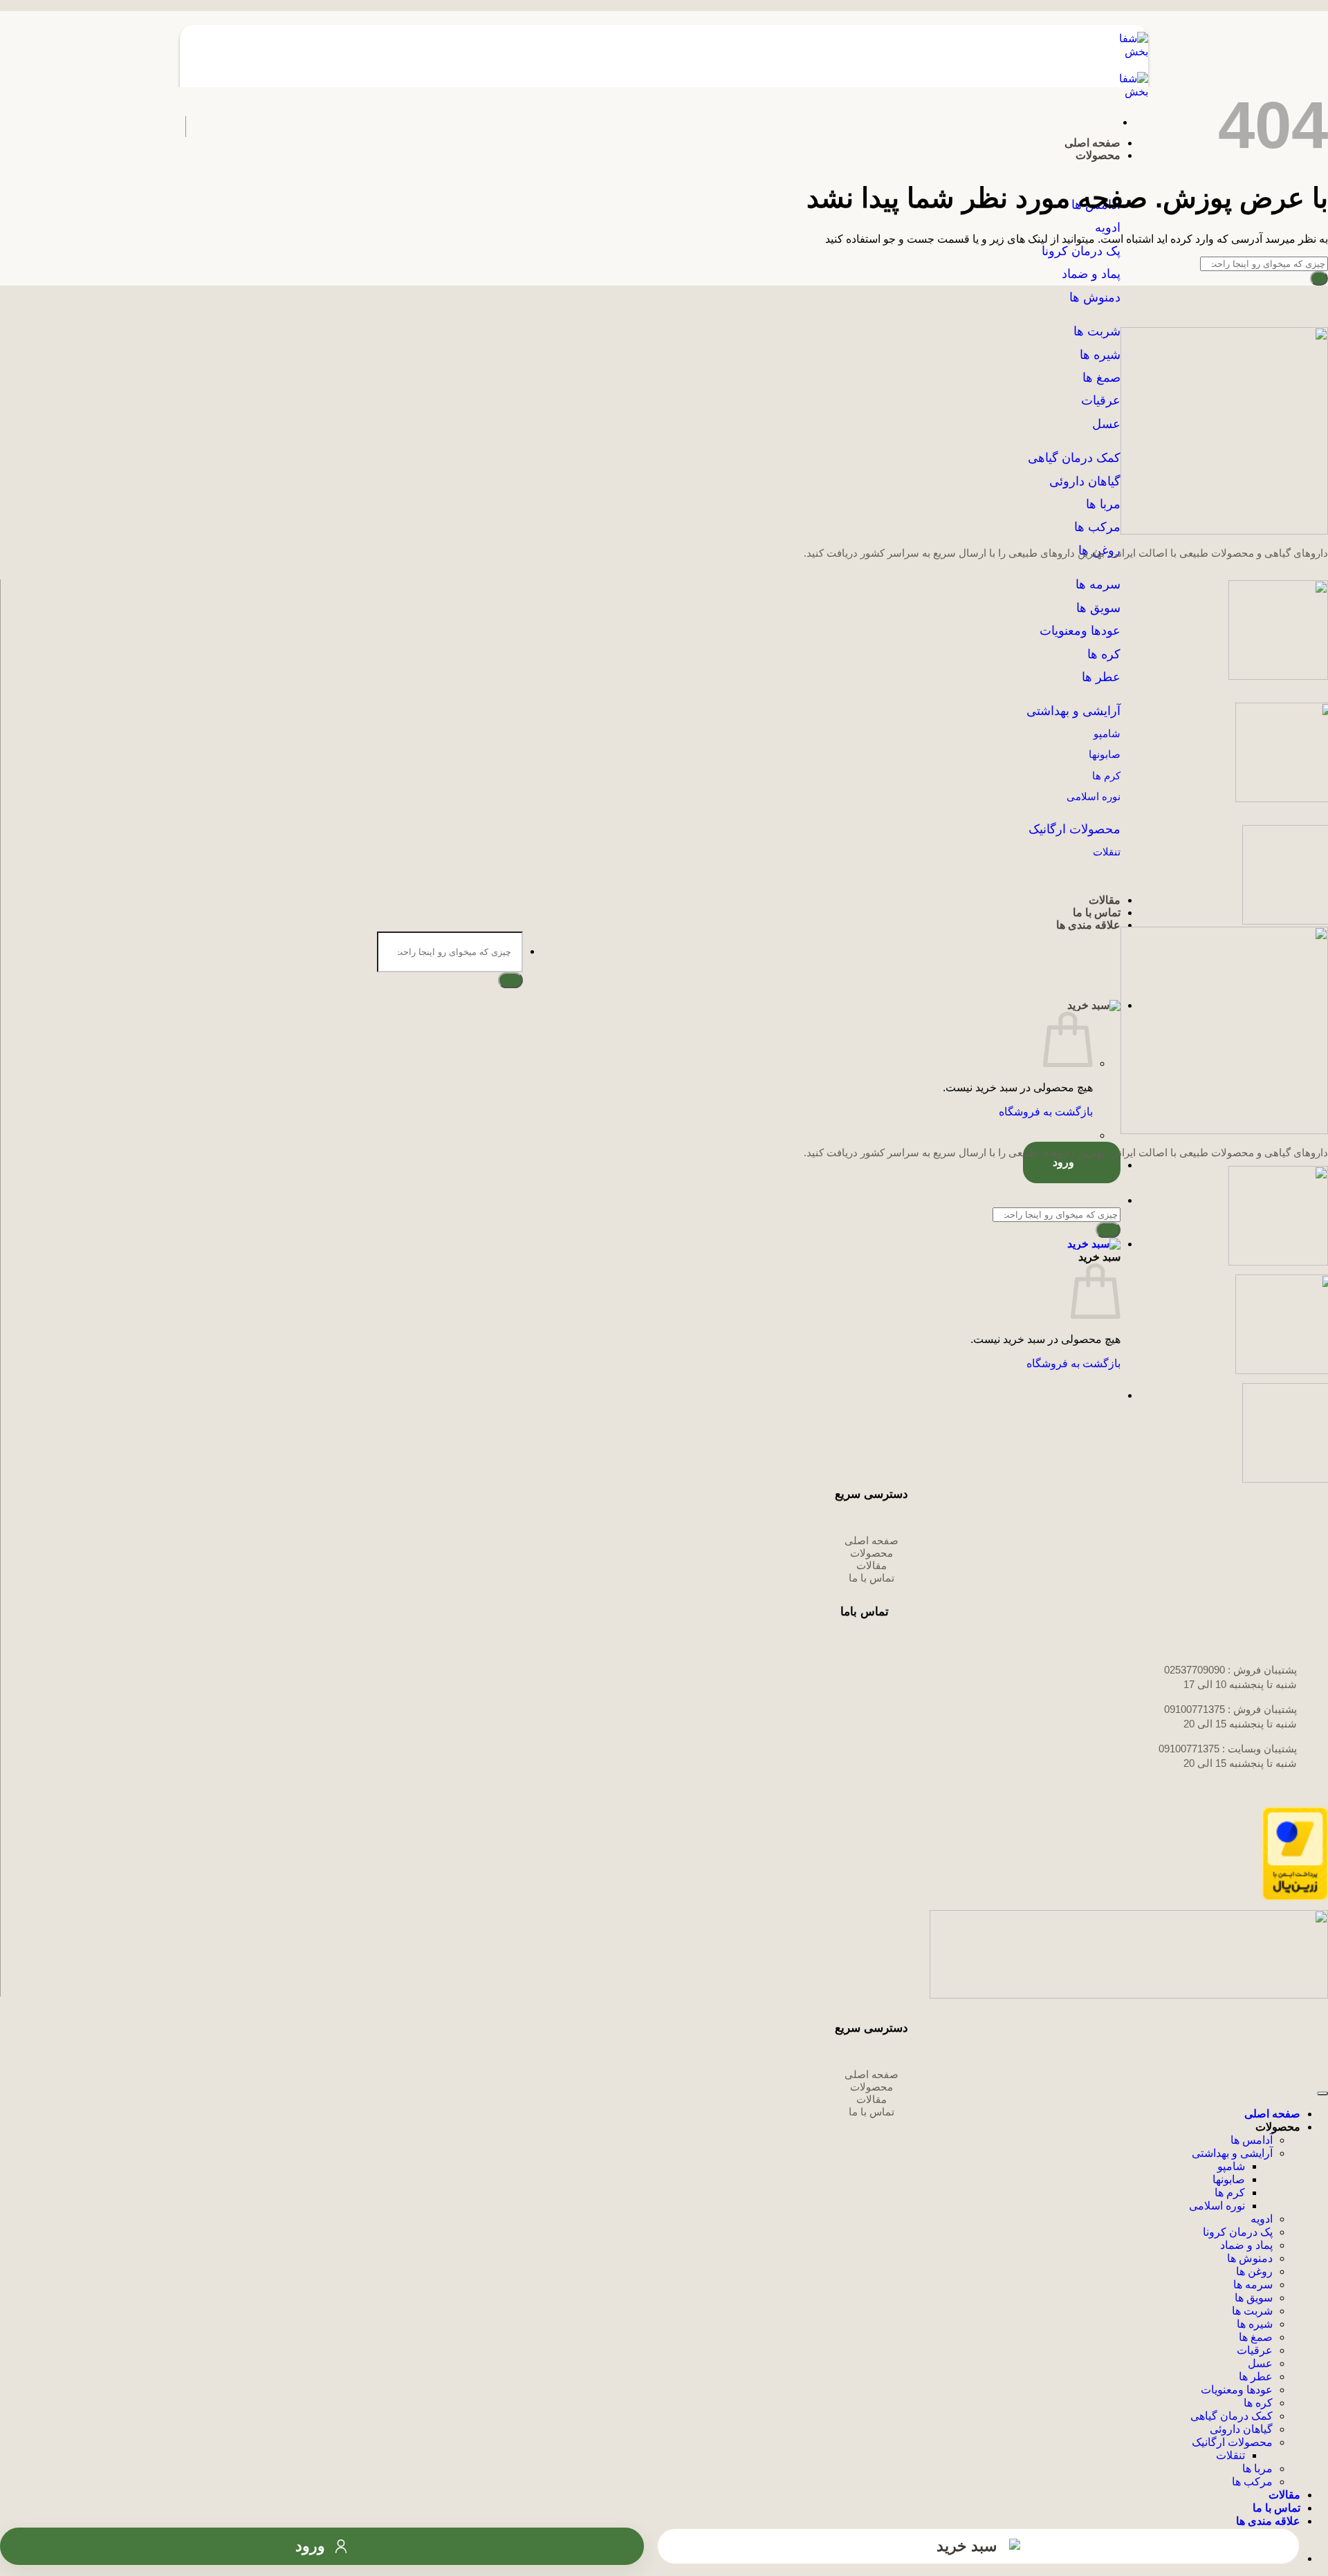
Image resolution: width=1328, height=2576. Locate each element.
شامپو (1231, 2166)
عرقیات (1255, 2350)
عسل (1260, 2363)
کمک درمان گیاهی (1232, 2416)
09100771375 (1195, 1709)
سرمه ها (1253, 2285)
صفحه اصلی (1092, 143)
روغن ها (1254, 2271)
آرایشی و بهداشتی (1232, 2153)
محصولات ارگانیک (1232, 2442)
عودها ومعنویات (1237, 2390)
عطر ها (1101, 677)
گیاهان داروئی (1241, 2429)
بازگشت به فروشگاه (1046, 1112)
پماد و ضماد (1246, 2245)
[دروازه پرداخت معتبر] (1295, 1897)
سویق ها (1254, 2298)
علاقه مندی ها (1088, 925)
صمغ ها (1256, 2337)
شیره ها (1255, 2324)
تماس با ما (1097, 912)
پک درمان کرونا (1238, 2232)
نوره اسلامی (1217, 2206)
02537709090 (1195, 1670)
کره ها (1104, 654)
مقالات (1105, 900)
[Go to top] (1322, 2093)
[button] (650, 1005)
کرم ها (1230, 2193)
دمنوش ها (1250, 2258)
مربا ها (1257, 2468)
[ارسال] (510, 980)
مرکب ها (1097, 527)
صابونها (1229, 2179)
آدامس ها (1252, 2140)
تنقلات (1230, 2455)
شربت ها (1252, 2311)
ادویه (1262, 2219)
